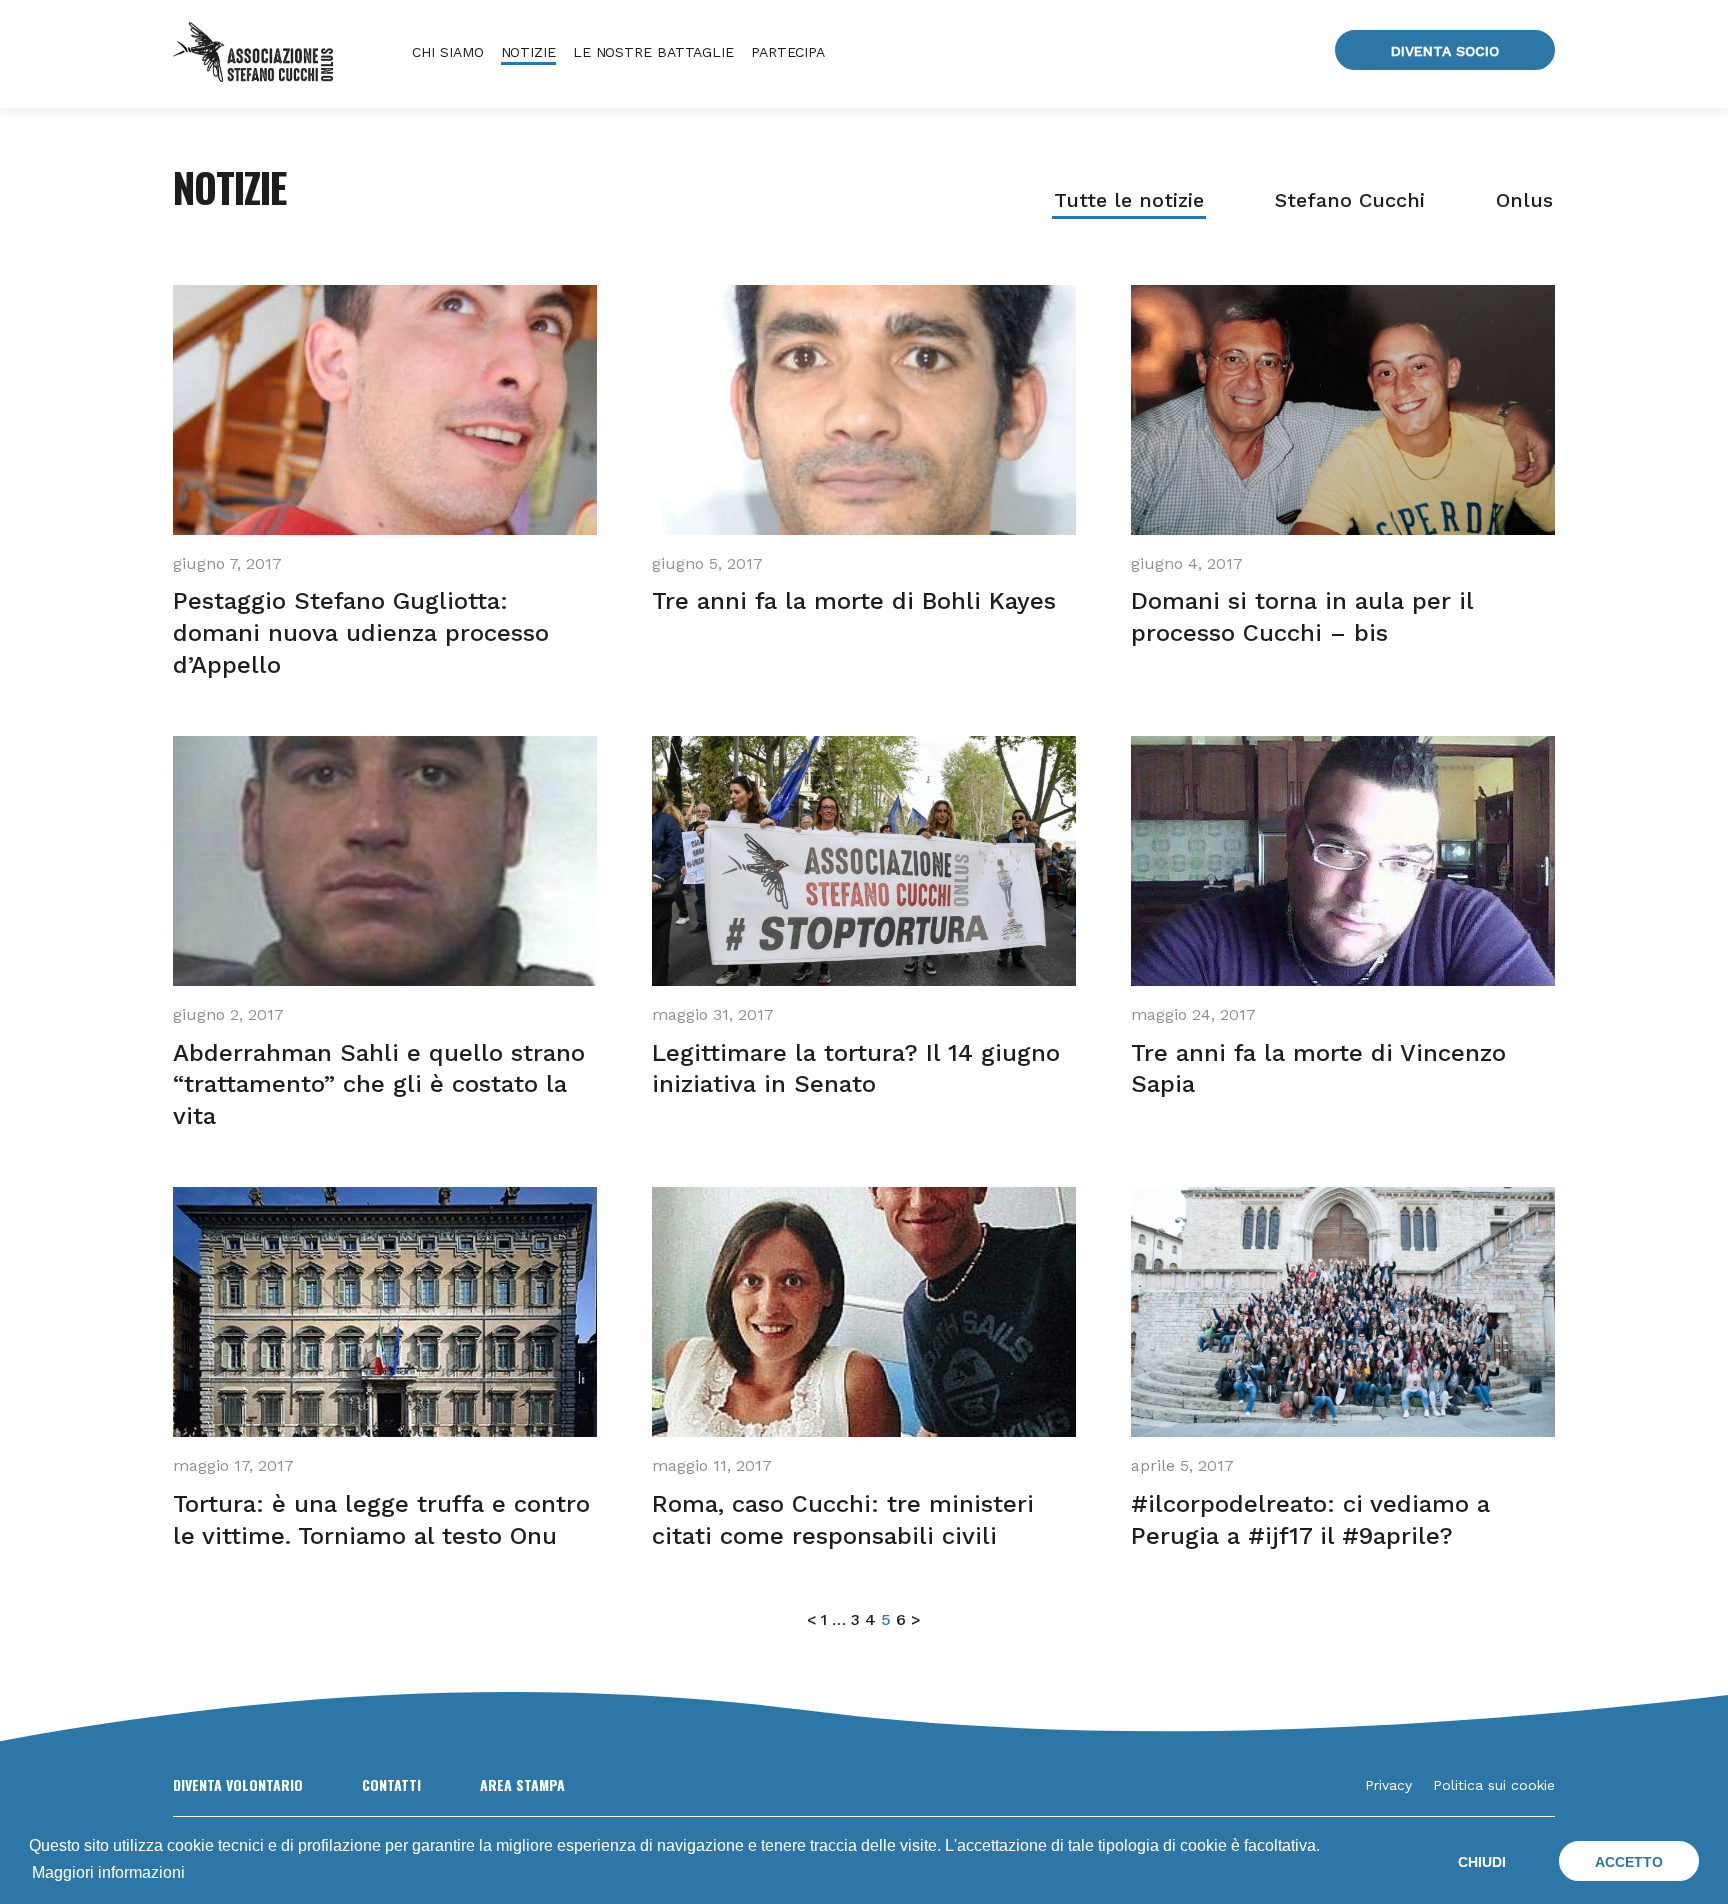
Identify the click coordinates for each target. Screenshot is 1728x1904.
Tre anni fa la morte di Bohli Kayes (854, 601)
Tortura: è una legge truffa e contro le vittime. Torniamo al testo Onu (381, 1520)
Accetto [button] (1629, 1862)
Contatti (391, 1784)
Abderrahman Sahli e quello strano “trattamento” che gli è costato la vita (379, 1085)
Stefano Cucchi (1350, 200)
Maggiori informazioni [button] (108, 1872)
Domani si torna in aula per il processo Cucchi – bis (1302, 617)
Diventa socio (1445, 51)
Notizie (528, 52)
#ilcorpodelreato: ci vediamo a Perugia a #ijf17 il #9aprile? (1310, 1520)
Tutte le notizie (1129, 200)
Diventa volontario (238, 1784)
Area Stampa (522, 1784)
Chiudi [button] (1482, 1862)
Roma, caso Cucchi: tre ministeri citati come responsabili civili (843, 1520)
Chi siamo (447, 52)
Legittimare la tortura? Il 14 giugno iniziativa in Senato (856, 1069)
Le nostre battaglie (653, 52)
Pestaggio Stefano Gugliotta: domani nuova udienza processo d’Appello (361, 633)
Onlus (1524, 200)
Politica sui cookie (1494, 1785)
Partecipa (788, 52)
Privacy (1388, 1785)
